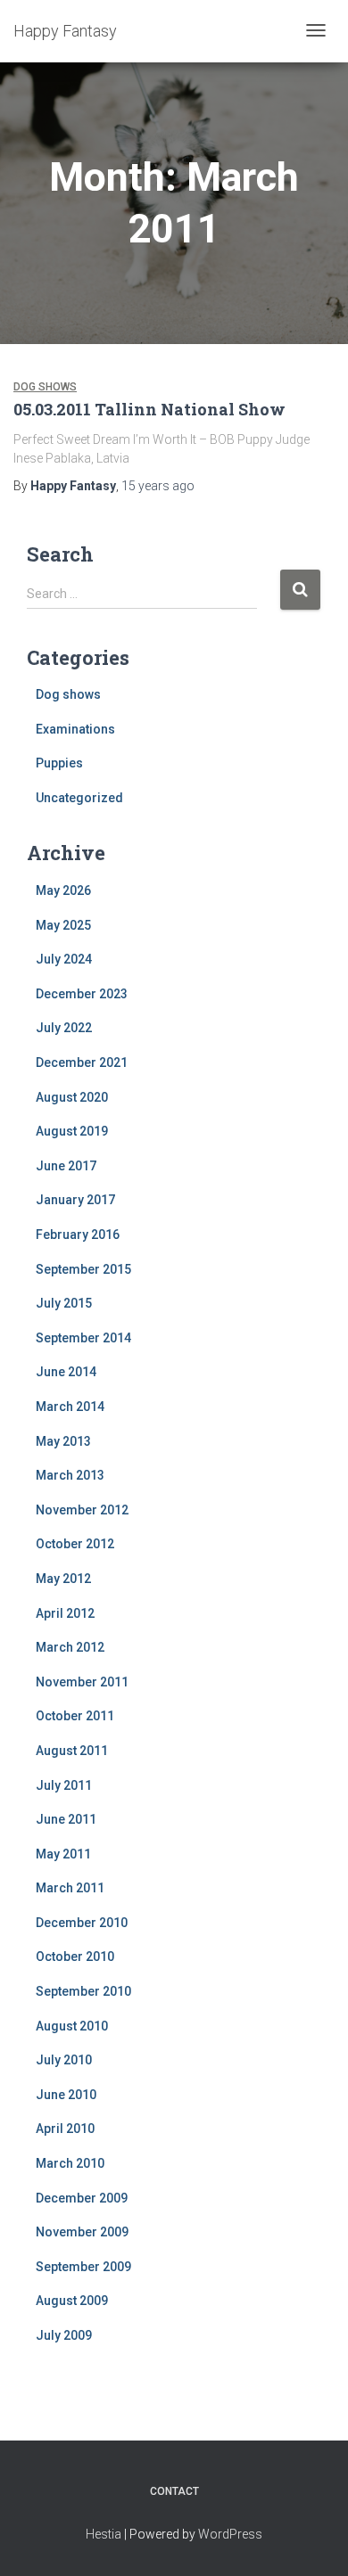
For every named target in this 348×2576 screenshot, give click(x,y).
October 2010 (75, 1957)
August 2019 (72, 1131)
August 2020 (72, 1097)
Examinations (75, 729)
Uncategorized (79, 798)
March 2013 (70, 1475)
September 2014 (83, 1338)
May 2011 (63, 1854)
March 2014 (70, 1407)
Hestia (104, 2534)
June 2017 (66, 1166)
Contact (174, 2491)
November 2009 (82, 2232)
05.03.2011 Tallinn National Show (149, 409)
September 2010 (83, 1991)
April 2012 (65, 1613)
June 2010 (66, 2095)
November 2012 (82, 1510)
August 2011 (72, 1751)
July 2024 (64, 959)
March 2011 (70, 1888)
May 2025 (63, 925)
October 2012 (75, 1544)
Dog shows (45, 387)
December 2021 (82, 1062)
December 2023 (82, 994)
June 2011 (66, 1819)
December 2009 (82, 2198)
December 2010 (82, 1923)
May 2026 (63, 890)
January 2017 (75, 1200)
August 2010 (72, 2026)
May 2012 (63, 1579)
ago (158, 486)
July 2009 (64, 2335)
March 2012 (70, 1647)
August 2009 (72, 2301)
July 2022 (64, 1028)
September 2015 (83, 1269)
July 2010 (64, 2060)
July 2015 (64, 1303)
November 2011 (82, 1682)
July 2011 (64, 1785)
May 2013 (63, 1441)
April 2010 (65, 2129)
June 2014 (66, 1372)
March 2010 (70, 2163)
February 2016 (78, 1235)
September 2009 (83, 2267)
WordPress (230, 2534)
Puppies (59, 763)
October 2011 (75, 1716)
